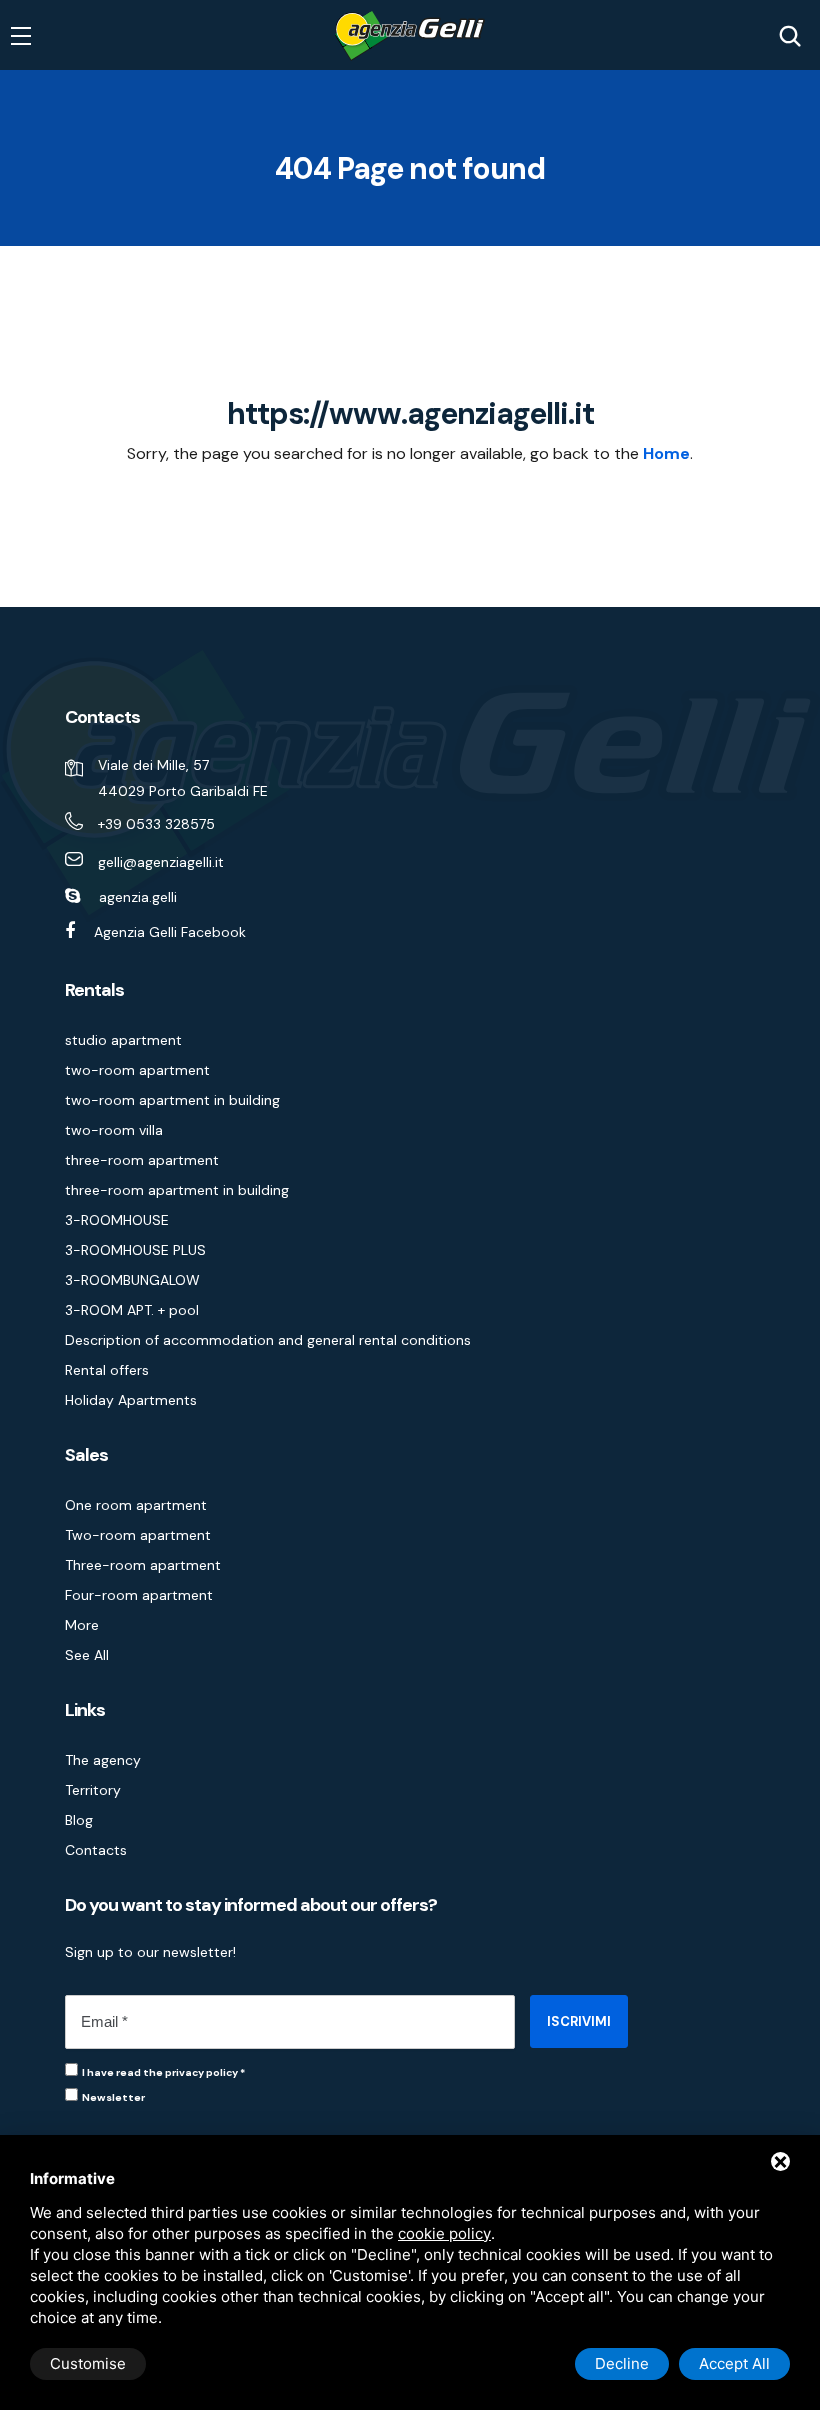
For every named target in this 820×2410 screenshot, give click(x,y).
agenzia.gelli (138, 897)
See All (87, 1655)
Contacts (96, 1850)
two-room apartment (137, 1070)
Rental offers (107, 1370)
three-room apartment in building (177, 1190)
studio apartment (123, 1040)
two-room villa (114, 1130)
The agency (103, 1760)
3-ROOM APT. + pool (132, 1310)
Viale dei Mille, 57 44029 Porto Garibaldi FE (183, 778)
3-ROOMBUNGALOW (132, 1280)
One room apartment (136, 1505)
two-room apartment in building (172, 1100)
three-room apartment (142, 1160)
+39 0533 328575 (156, 824)
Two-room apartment (138, 1535)
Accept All (734, 2363)
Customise (88, 2363)
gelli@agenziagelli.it (161, 862)
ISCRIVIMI (579, 2021)
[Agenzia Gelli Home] (410, 36)
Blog (79, 1820)
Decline (622, 2363)
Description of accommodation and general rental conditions (268, 1340)
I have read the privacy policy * (163, 2072)
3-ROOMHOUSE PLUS (135, 1250)
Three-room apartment (143, 1565)
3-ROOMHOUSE (117, 1220)
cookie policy (444, 2233)
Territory (93, 1790)
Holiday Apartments (131, 1400)
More (82, 1625)
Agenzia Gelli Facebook (170, 932)
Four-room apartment (139, 1595)
